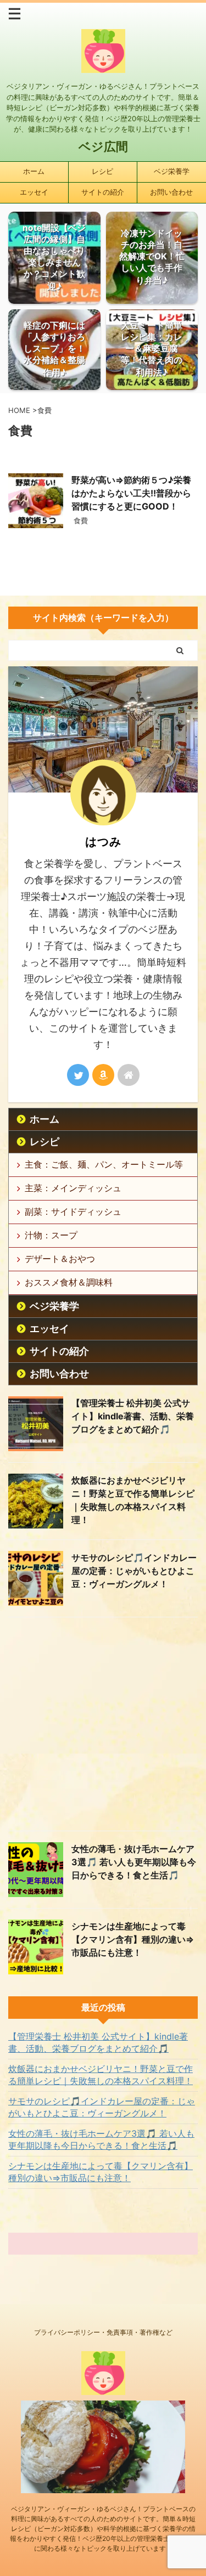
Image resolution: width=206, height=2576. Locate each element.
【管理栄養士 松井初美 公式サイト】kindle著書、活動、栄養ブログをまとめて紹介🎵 (133, 1416)
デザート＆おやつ (60, 1259)
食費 (81, 520)
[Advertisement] (103, 1727)
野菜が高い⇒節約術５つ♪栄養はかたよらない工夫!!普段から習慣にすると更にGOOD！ (131, 493)
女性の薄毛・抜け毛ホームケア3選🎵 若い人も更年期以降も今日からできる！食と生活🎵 (134, 1862)
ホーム (34, 171)
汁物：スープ (51, 1235)
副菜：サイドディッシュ (73, 1211)
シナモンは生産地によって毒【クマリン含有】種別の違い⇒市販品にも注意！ (133, 1939)
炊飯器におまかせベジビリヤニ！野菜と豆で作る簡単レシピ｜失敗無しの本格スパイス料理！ (101, 2075)
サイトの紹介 (103, 192)
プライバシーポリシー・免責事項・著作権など (103, 2332)
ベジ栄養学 (172, 171)
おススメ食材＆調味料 (69, 1282)
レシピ (102, 171)
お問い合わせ (171, 192)
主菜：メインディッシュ (73, 1188)
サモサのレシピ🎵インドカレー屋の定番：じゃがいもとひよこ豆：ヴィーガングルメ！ (134, 1571)
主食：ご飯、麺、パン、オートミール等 (104, 1164)
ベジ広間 (103, 146)
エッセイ (34, 192)
